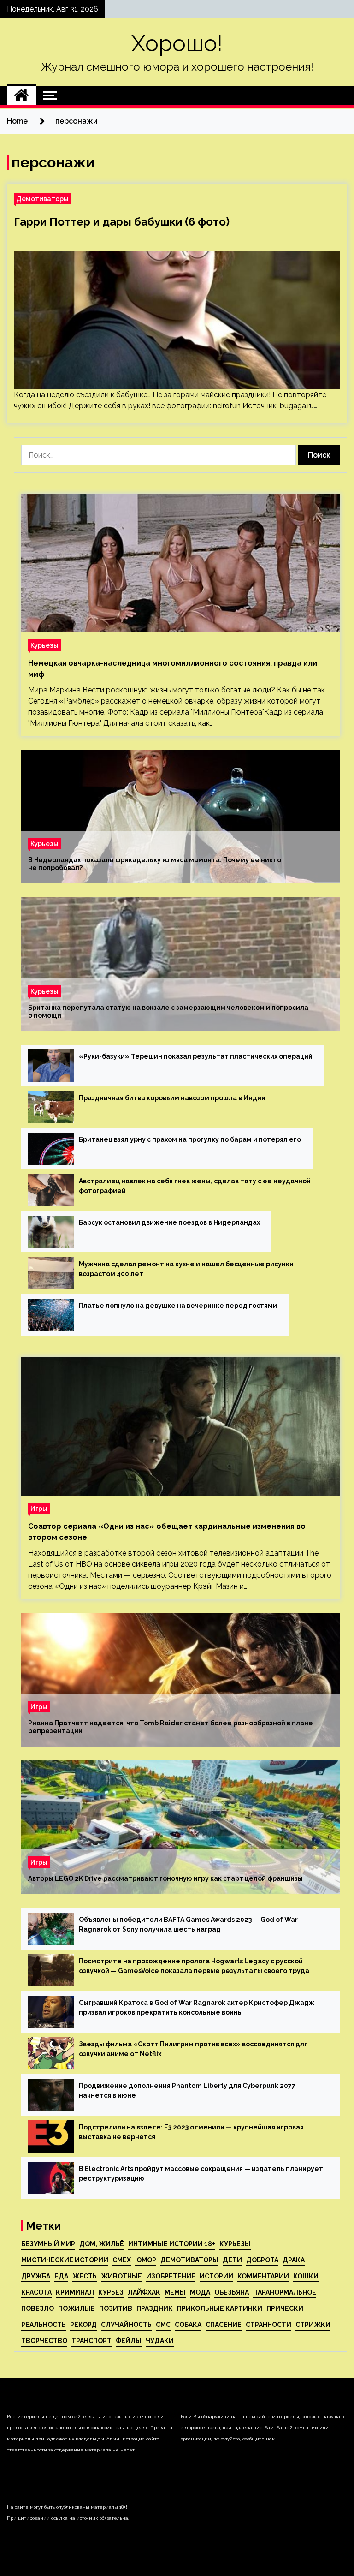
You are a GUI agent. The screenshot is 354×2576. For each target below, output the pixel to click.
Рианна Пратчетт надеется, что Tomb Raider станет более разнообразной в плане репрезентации (171, 1727)
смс (163, 2325)
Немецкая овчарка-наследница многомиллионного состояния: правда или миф (173, 669)
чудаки (160, 2341)
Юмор (146, 2260)
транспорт (91, 2341)
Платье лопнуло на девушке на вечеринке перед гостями (178, 1306)
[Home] (21, 95)
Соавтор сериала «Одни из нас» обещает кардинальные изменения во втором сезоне (167, 1532)
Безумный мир (48, 2244)
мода (200, 2292)
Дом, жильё (102, 2244)
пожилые (77, 2308)
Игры (39, 1508)
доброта (262, 2260)
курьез (111, 2292)
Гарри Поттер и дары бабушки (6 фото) (122, 222)
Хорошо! (177, 43)
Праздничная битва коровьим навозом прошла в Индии (172, 1098)
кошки (306, 2276)
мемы (175, 2292)
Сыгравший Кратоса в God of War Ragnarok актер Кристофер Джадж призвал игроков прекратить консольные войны (197, 2007)
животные (121, 2276)
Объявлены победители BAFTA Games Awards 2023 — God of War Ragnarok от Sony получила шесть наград (188, 1924)
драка (294, 2260)
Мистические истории (65, 2260)
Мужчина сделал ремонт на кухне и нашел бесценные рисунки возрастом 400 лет (186, 1269)
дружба (36, 2276)
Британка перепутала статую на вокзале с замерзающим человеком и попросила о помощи (168, 1011)
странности (268, 2325)
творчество (44, 2341)
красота (36, 2292)
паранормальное (285, 2292)
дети (232, 2260)
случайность (126, 2325)
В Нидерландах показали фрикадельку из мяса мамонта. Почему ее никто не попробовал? (155, 864)
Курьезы (44, 645)
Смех (122, 2260)
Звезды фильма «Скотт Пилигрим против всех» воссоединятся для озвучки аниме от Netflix (193, 2049)
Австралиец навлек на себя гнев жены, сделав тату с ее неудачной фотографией (195, 1186)
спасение (224, 2325)
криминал (75, 2292)
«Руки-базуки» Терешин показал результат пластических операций (196, 1056)
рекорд (83, 2325)
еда (61, 2276)
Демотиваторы (42, 199)
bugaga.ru (297, 406)
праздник (155, 2308)
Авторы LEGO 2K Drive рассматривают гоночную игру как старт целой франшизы (165, 1878)
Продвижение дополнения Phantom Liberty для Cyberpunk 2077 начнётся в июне (187, 2090)
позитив (116, 2308)
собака (188, 2325)
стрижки (313, 2325)
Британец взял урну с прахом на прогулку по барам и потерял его (190, 1139)
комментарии (263, 2276)
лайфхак (144, 2292)
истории (216, 2276)
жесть (85, 2276)
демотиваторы (189, 2260)
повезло (38, 2308)
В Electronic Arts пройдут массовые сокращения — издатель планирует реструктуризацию (201, 2173)
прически (285, 2308)
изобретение (171, 2276)
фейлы (129, 2341)
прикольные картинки (220, 2308)
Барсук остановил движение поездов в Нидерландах (169, 1222)
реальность (44, 2325)
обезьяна (232, 2292)
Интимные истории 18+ (172, 2244)
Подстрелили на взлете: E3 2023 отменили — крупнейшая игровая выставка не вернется (191, 2132)
